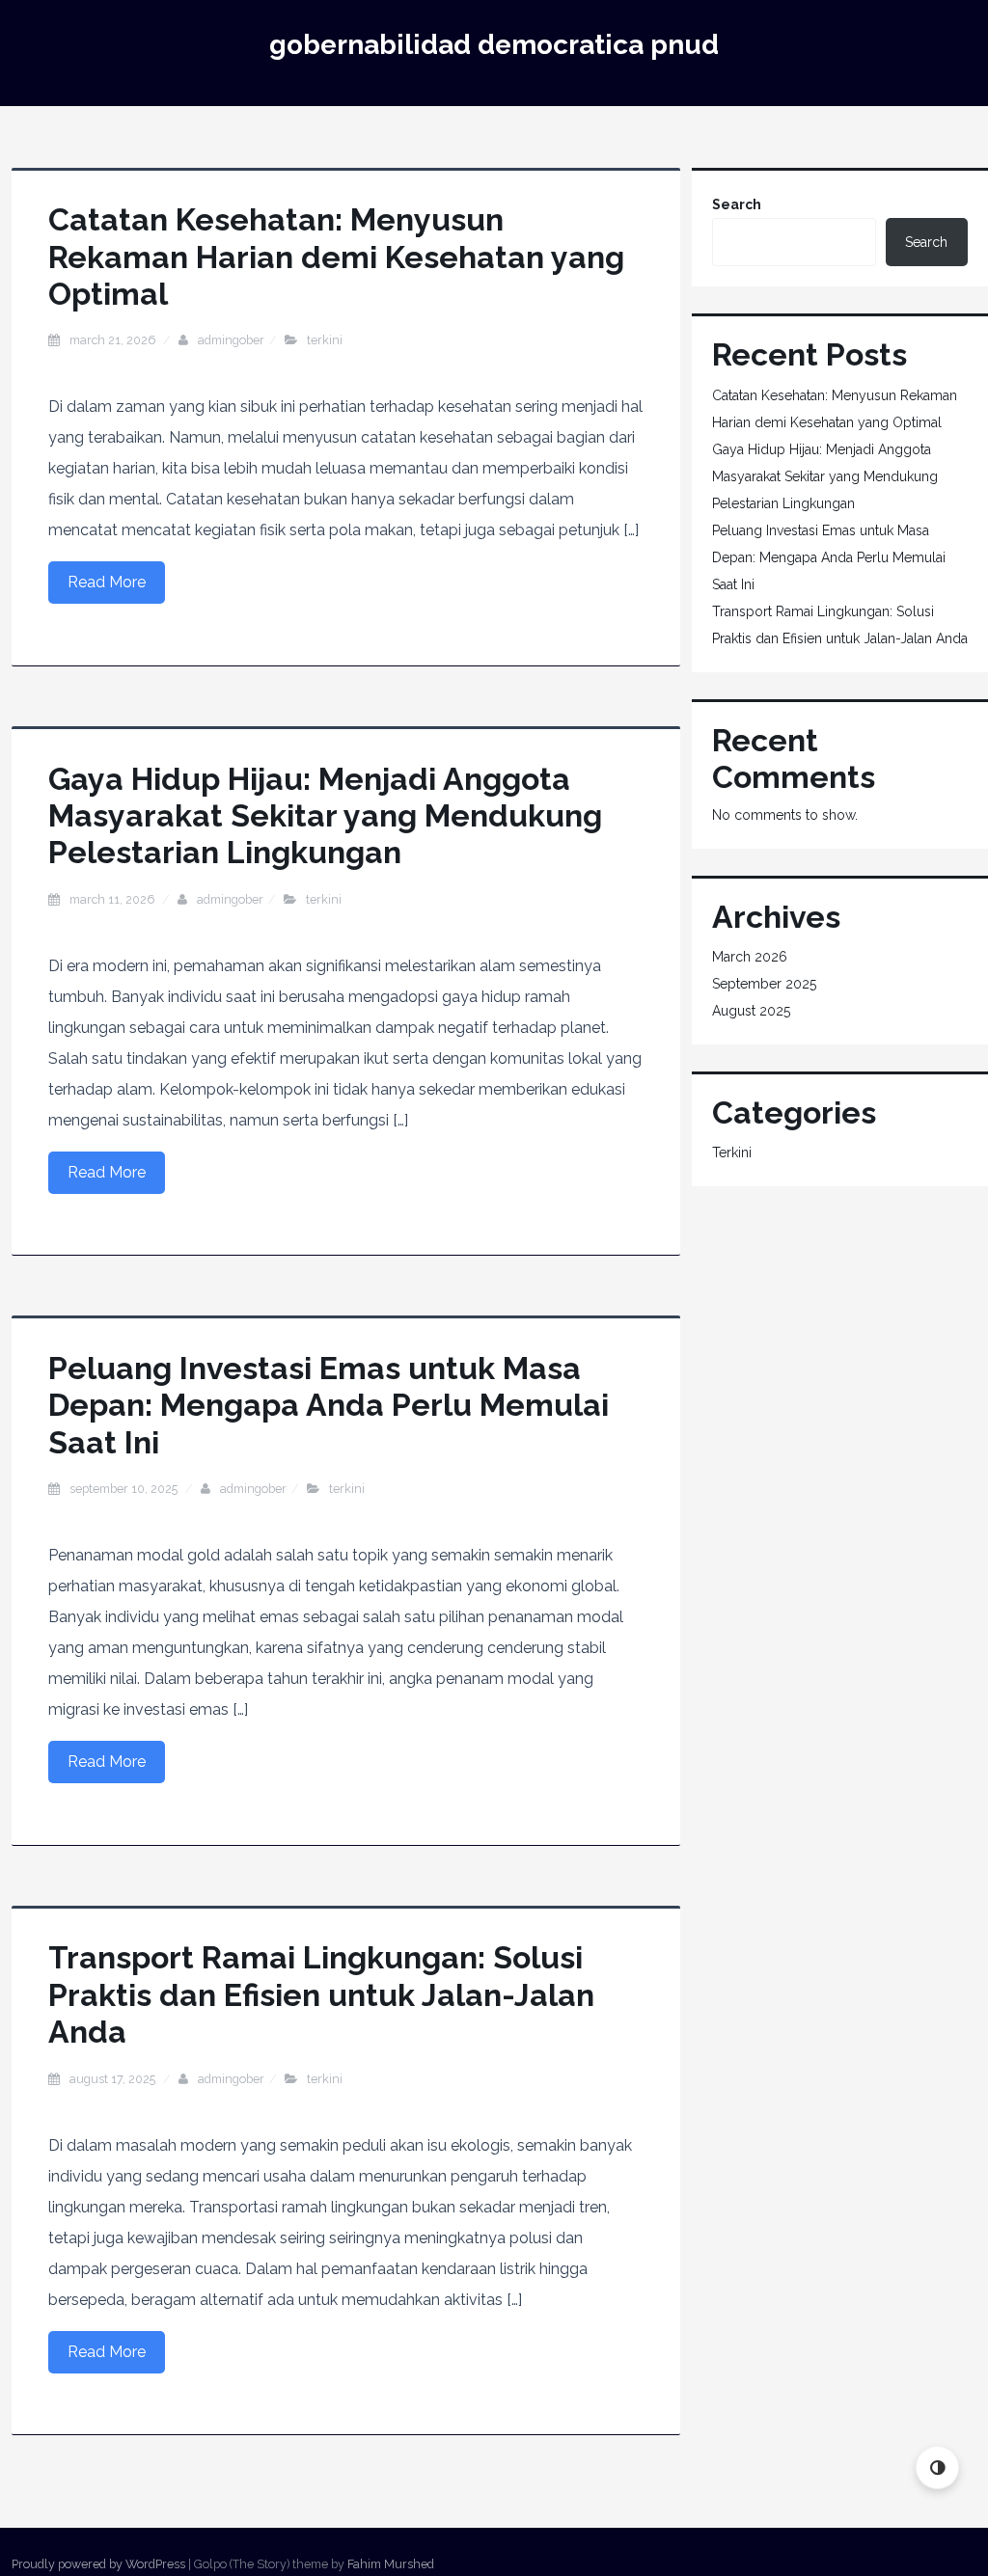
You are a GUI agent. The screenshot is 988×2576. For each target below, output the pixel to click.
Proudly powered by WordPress (98, 2564)
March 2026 (750, 957)
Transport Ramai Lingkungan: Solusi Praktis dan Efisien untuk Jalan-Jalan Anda (321, 1994)
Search (737, 204)
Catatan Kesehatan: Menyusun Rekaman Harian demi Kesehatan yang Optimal (336, 257)
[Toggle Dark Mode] (937, 2468)
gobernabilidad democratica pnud (494, 45)
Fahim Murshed (391, 2564)
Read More (107, 582)
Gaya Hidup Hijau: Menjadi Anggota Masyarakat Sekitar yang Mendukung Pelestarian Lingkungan (325, 816)
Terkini (325, 340)
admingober (231, 340)
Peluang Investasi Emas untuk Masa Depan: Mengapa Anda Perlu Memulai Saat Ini (329, 1405)
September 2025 (764, 984)
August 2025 (751, 1011)
